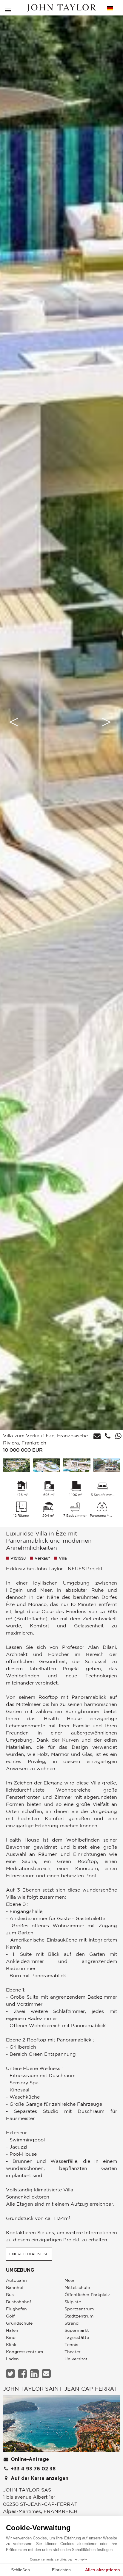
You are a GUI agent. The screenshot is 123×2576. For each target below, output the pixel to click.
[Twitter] (11, 2374)
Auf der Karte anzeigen (39, 2478)
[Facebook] (23, 2374)
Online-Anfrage (29, 2459)
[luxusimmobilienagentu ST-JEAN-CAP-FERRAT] (61, 2425)
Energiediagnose (29, 2254)
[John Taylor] (61, 8)
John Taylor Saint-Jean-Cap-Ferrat (60, 2389)
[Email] (47, 2374)
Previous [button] (14, 722)
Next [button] (106, 722)
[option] (61, 722)
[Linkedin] (35, 2374)
